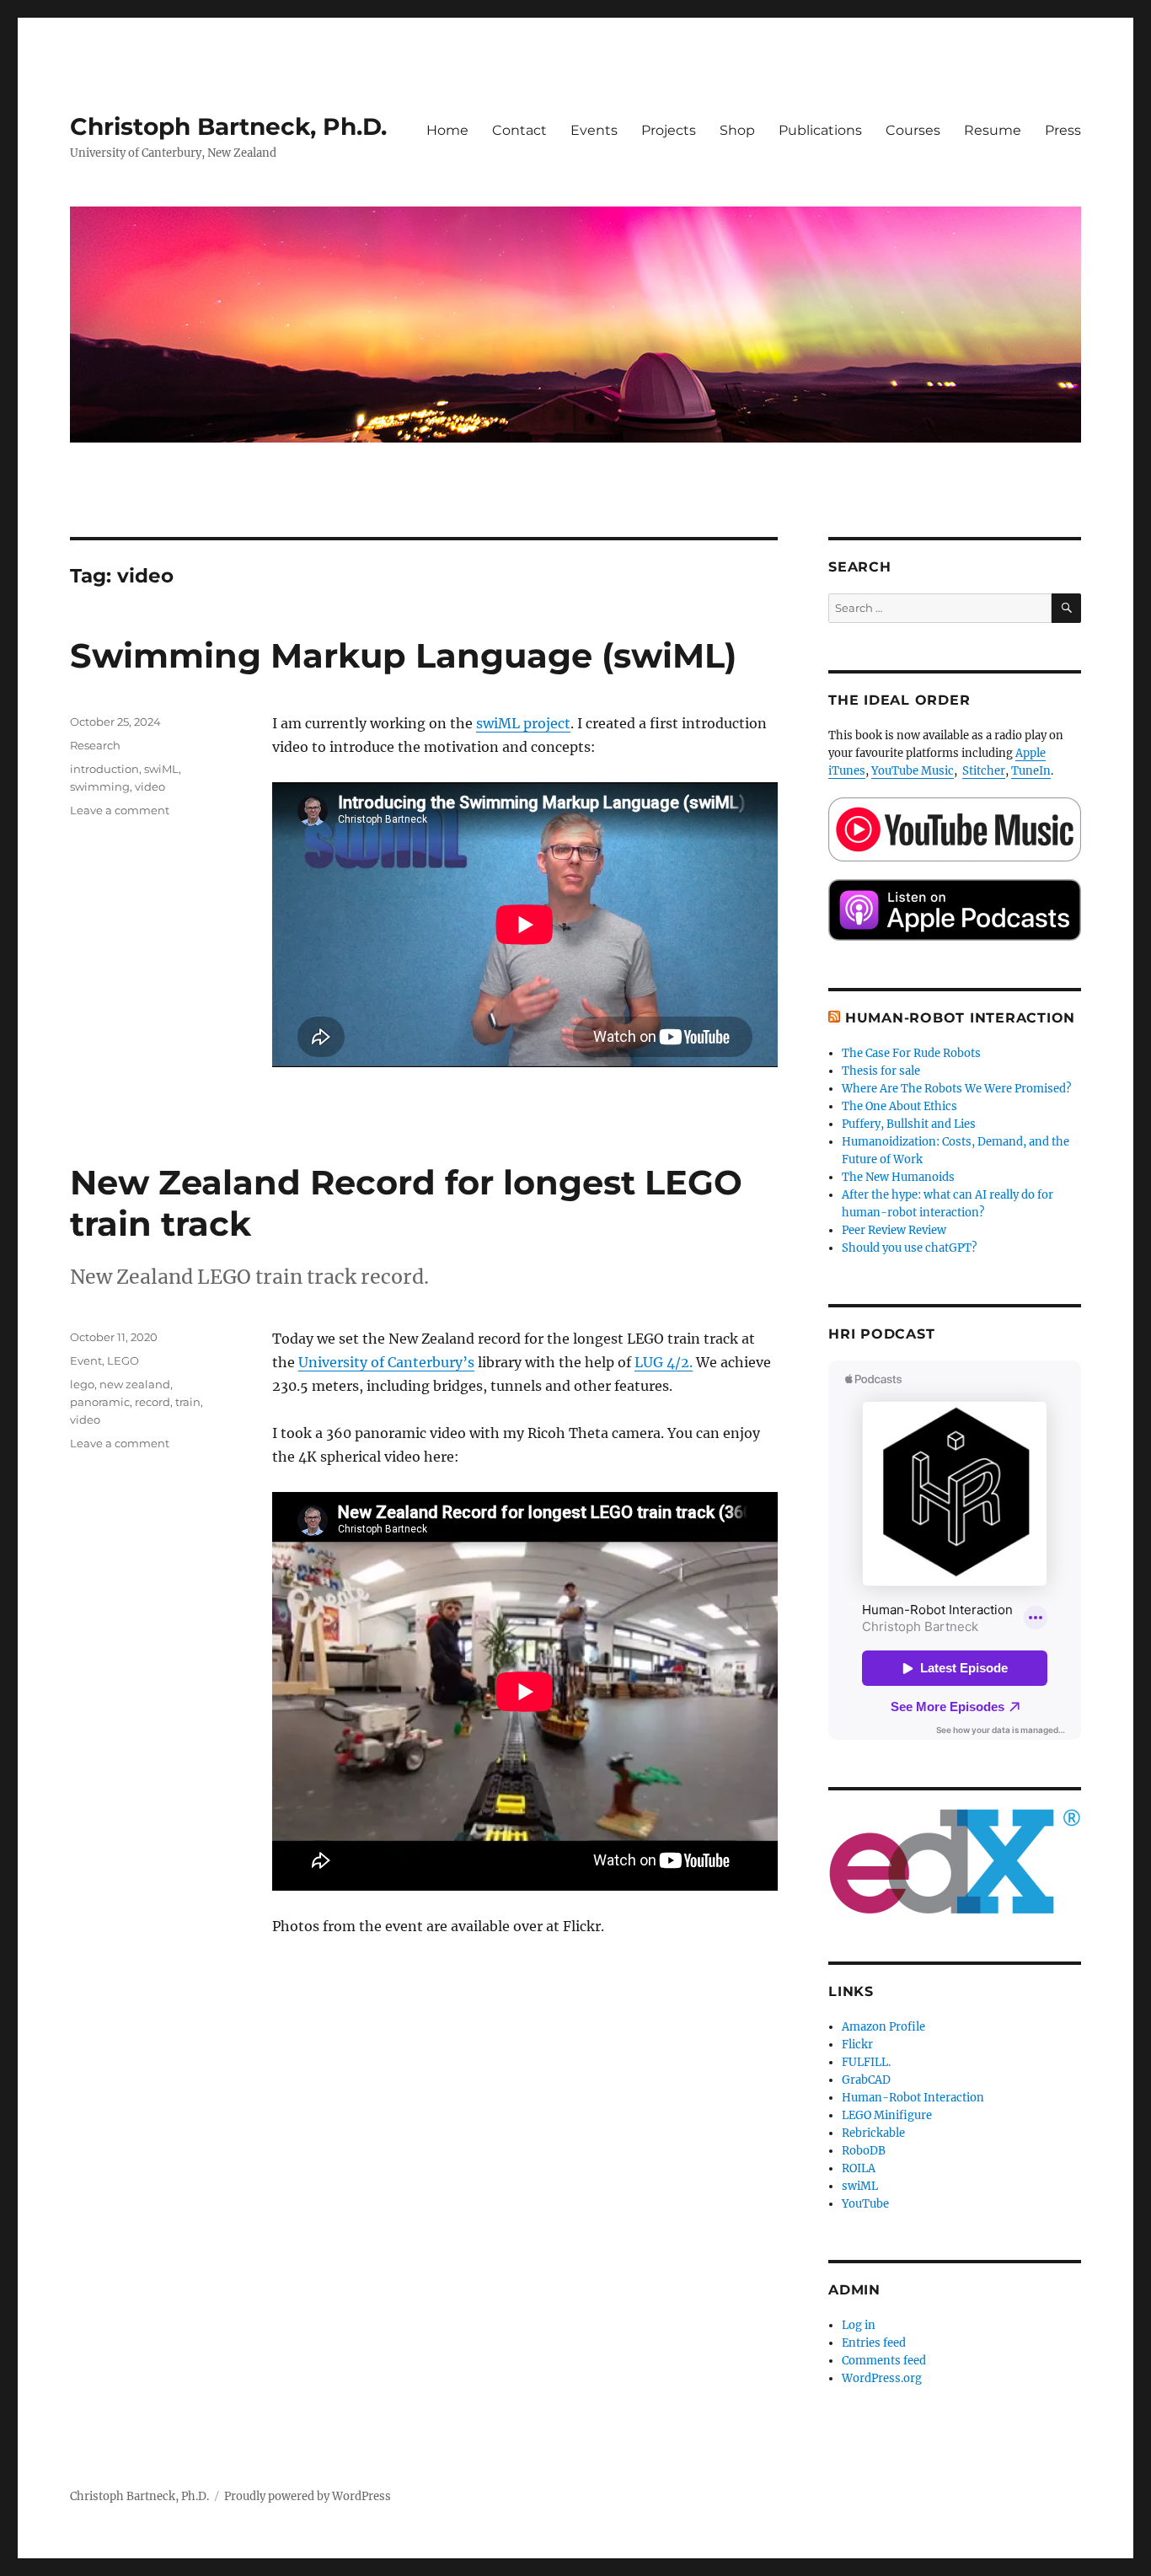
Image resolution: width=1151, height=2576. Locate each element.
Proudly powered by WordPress (308, 2496)
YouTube (865, 2204)
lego (82, 1384)
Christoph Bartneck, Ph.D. (228, 126)
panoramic (100, 1402)
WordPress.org (882, 2378)
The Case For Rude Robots (913, 1053)
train (188, 1402)
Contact (519, 130)
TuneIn (1031, 771)
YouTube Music (913, 771)
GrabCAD (866, 2080)
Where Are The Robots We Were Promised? (956, 1089)
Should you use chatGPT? (909, 1248)
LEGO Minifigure (887, 2115)
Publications (820, 130)
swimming (100, 786)
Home (447, 130)
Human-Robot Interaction (960, 1018)
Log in (859, 2325)
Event (86, 1360)
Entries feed (874, 2343)
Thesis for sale (881, 1071)
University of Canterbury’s (386, 1362)
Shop (737, 130)
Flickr (857, 2045)
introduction (104, 769)
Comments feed (884, 2361)
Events (594, 130)
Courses (913, 130)
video (150, 786)
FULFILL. (866, 2062)
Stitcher (984, 771)
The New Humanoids (898, 1177)
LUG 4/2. (664, 1362)
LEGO (123, 1360)
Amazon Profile (883, 2027)
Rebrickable (873, 2133)
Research (95, 745)
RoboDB (864, 2151)
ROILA (859, 2168)
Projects (669, 130)
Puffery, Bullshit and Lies (909, 1124)
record (153, 1402)
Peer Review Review (894, 1230)
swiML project (523, 723)
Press (1063, 130)
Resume (993, 130)
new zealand (135, 1384)
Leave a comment (120, 810)
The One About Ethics (899, 1106)
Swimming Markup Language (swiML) (403, 655)
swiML (161, 769)
